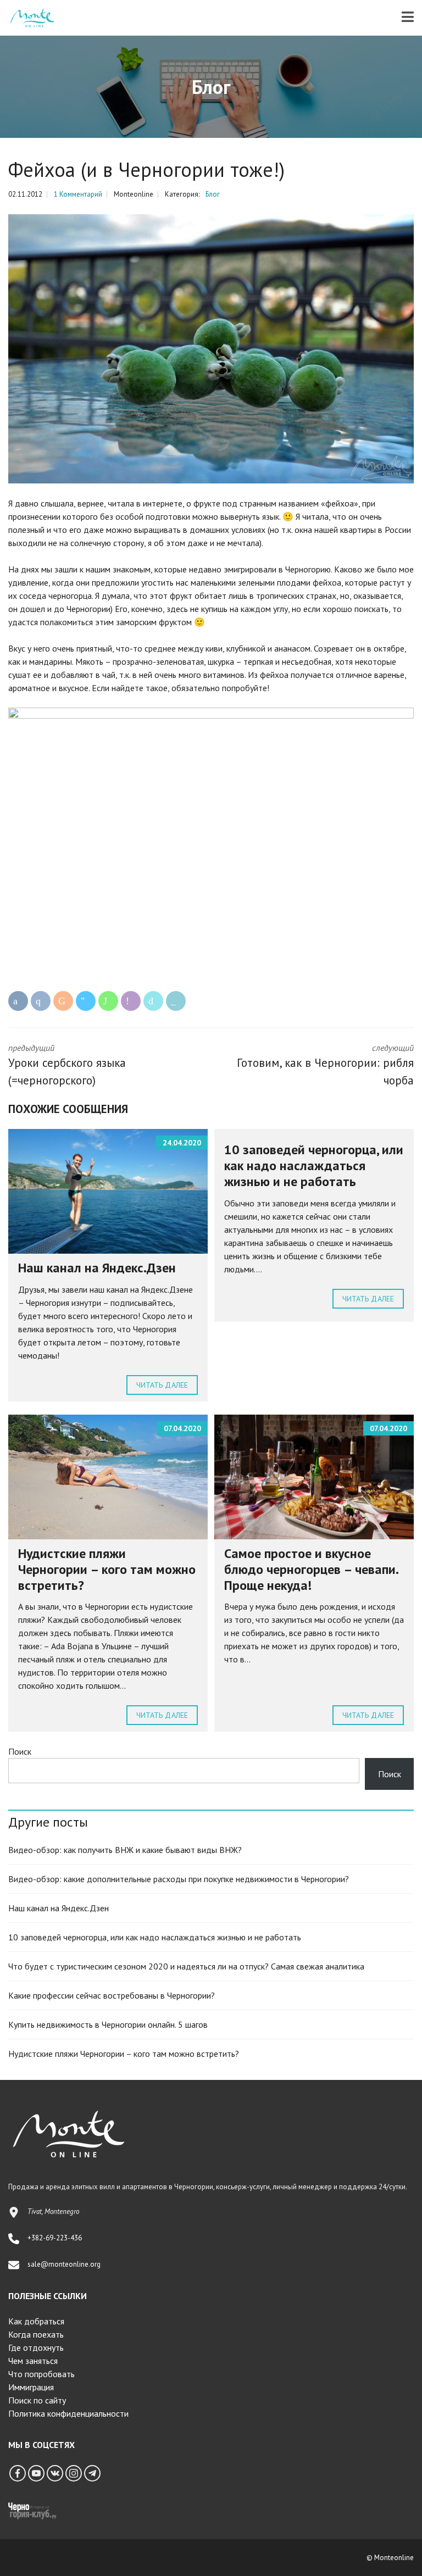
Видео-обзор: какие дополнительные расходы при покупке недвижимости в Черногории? (179, 1879)
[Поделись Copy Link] (176, 1001)
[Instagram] (74, 2473)
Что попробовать (41, 2374)
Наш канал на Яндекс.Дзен (97, 1268)
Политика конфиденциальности (68, 2413)
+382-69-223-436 (55, 2238)
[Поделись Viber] (131, 1001)
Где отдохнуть (36, 2347)
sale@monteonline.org (64, 2264)
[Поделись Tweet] (153, 1001)
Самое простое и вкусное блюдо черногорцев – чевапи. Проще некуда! (311, 1569)
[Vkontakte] (55, 2473)
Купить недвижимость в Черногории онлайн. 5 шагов (108, 2024)
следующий (325, 1065)
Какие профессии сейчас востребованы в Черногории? (112, 1995)
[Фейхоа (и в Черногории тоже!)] (211, 349)
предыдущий (67, 1065)
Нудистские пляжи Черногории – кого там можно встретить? (107, 1569)
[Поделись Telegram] (86, 1001)
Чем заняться (33, 2361)
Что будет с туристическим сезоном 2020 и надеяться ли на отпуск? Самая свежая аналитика (186, 1966)
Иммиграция (31, 2387)
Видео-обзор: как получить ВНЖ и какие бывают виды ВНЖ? (125, 1850)
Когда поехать (36, 2334)
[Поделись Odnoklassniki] (63, 1001)
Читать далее (162, 1385)
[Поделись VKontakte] (41, 1001)
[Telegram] (92, 2473)
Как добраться (36, 2321)
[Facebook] (18, 2473)
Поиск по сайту (37, 2400)
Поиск (20, 1751)
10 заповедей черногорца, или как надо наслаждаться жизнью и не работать (314, 1165)
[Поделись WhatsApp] (108, 1001)
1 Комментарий (78, 194)
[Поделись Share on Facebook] (18, 1001)
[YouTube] (36, 2473)
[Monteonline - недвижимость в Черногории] (28, 18)
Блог (213, 194)
